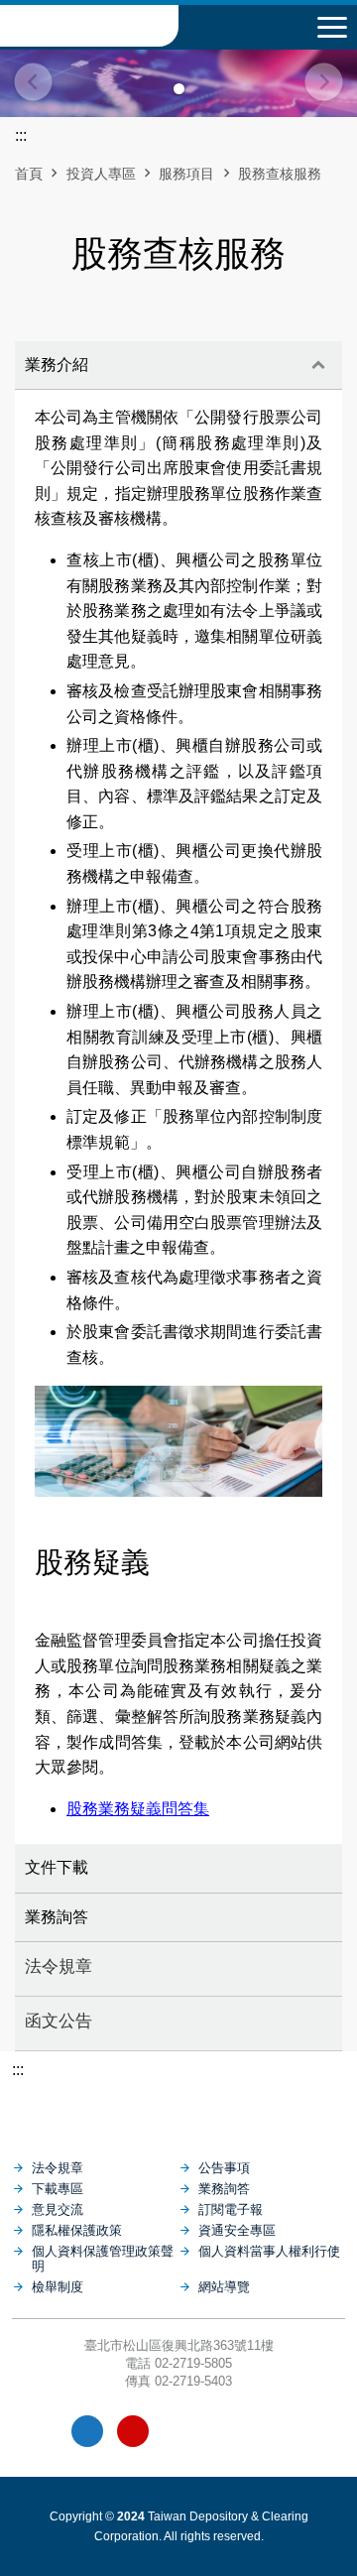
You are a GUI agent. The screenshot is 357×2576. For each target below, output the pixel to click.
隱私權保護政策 (77, 2230)
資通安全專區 (237, 2230)
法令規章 (59, 1966)
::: (18, 2070)
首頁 (29, 174)
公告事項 (224, 2168)
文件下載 (57, 1867)
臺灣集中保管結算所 (89, 26)
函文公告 (59, 2021)
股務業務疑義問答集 (138, 1809)
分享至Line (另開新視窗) (195, 326)
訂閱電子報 (231, 2209)
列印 (128, 326)
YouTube (133, 2431)
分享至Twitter (229, 326)
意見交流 (58, 2209)
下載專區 (58, 2189)
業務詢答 (57, 1917)
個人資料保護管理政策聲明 (103, 2259)
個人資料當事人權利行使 (269, 2251)
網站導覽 (224, 2287)
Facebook (87, 2431)
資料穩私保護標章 (225, 2431)
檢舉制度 (58, 2287)
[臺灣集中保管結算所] (178, 2110)
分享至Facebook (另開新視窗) (162, 326)
